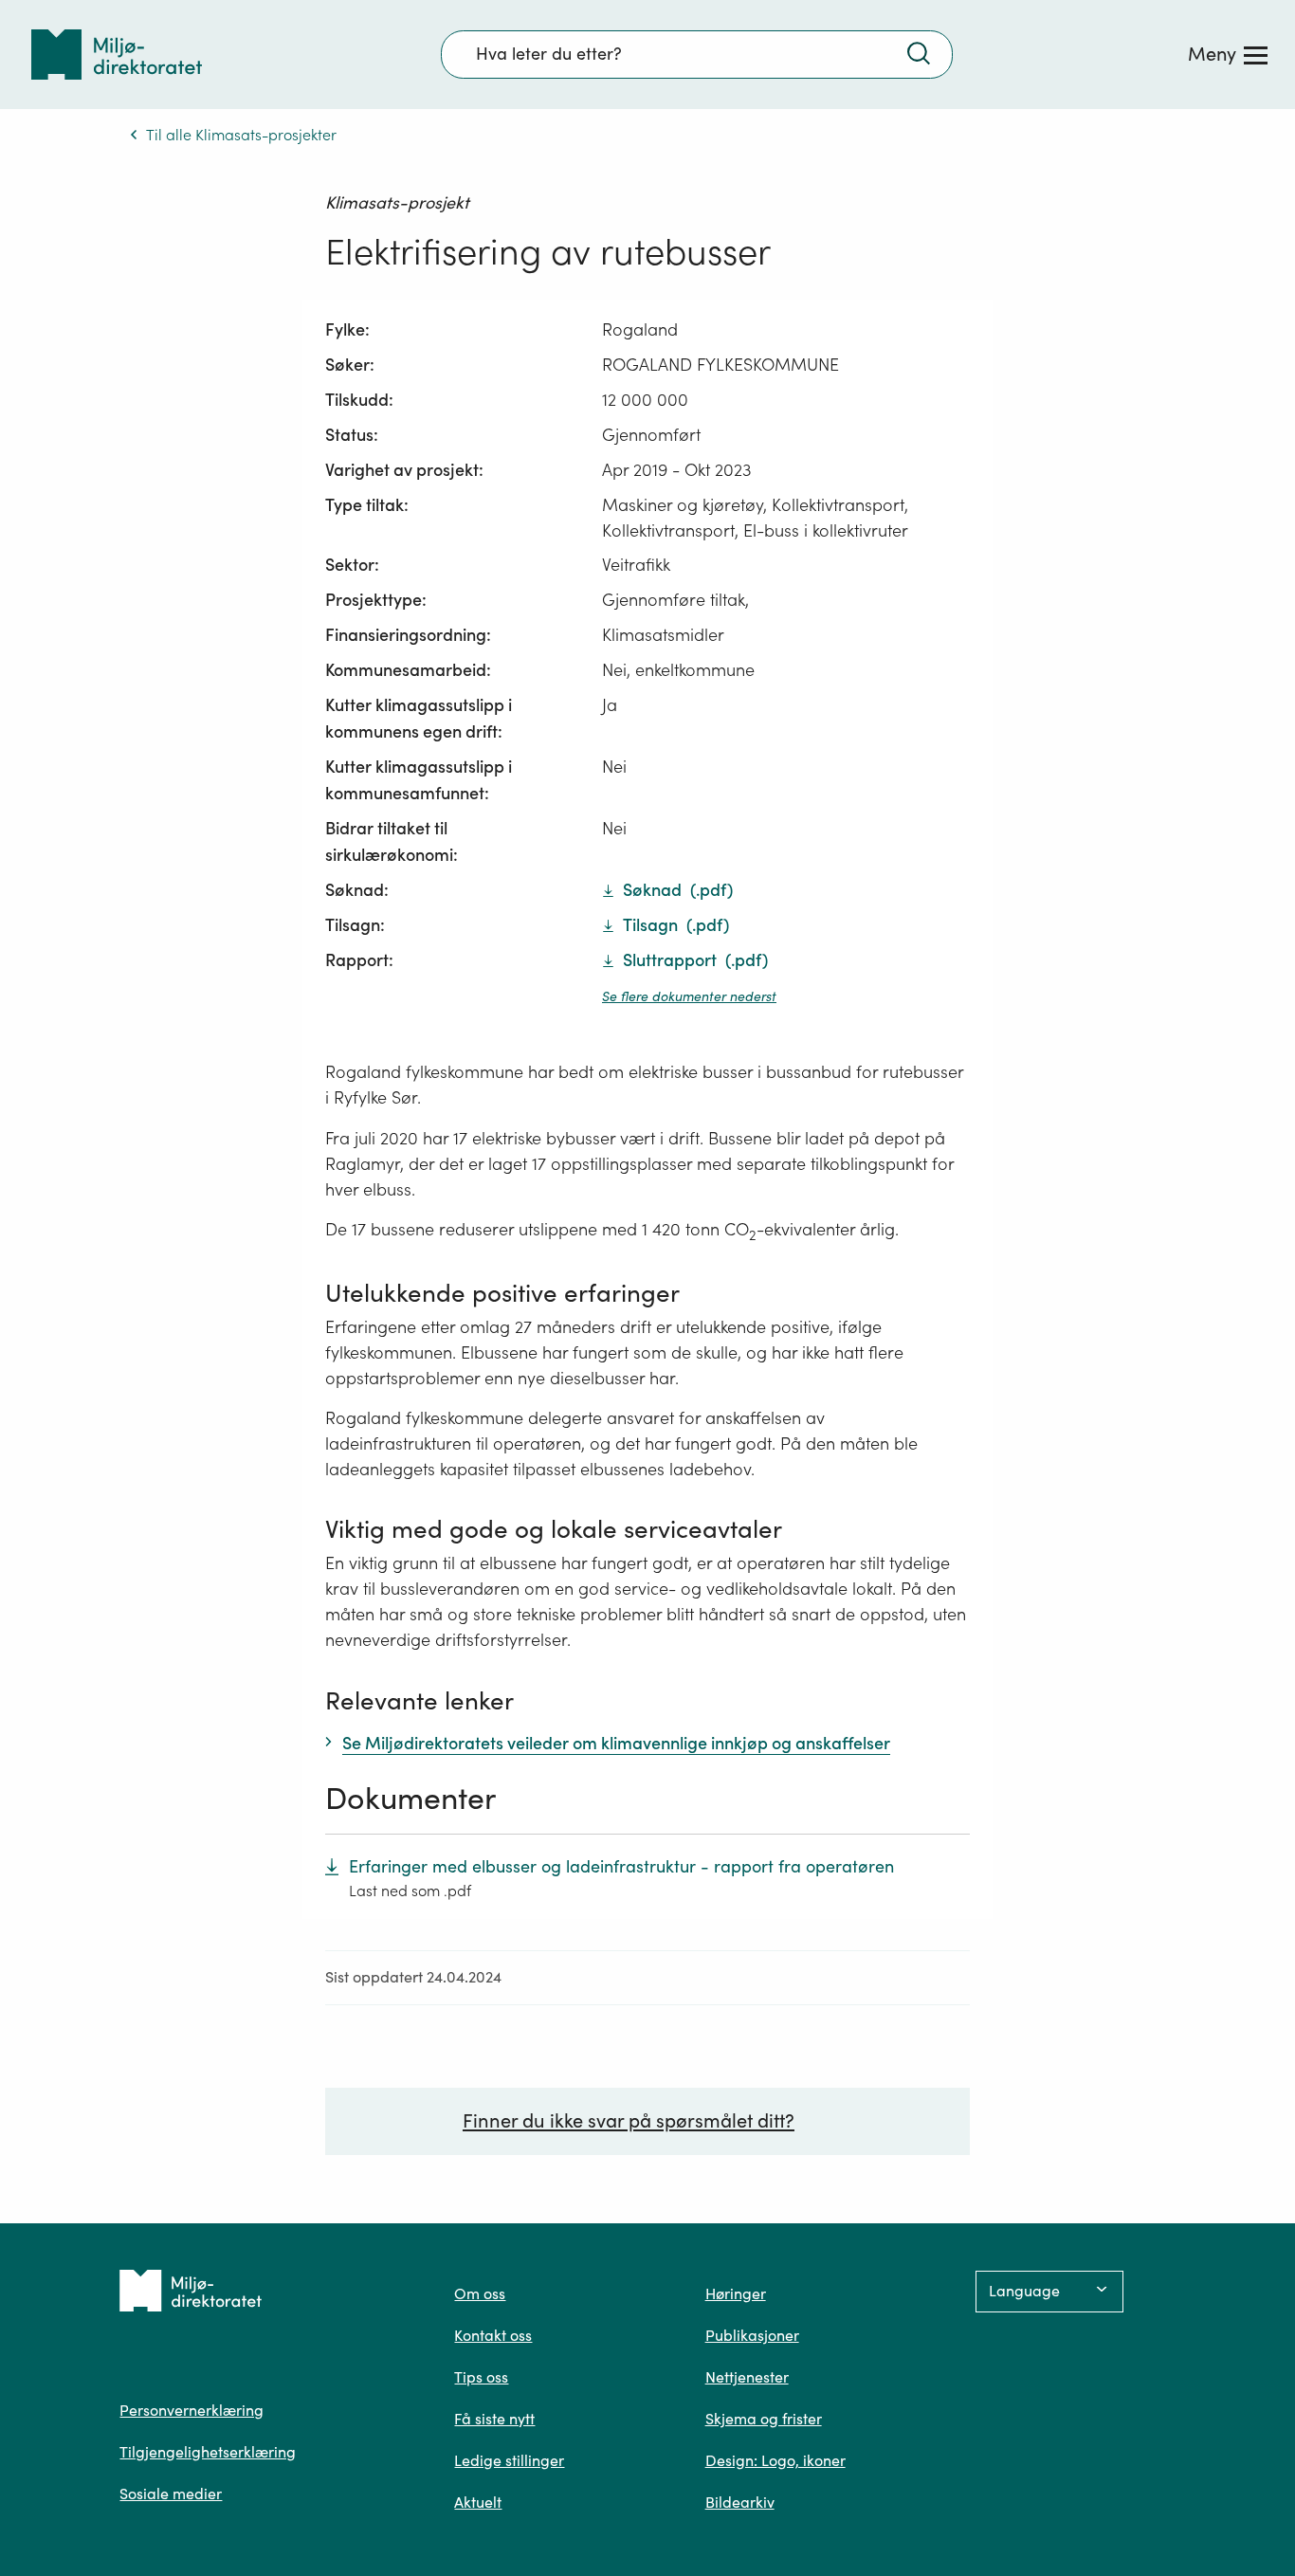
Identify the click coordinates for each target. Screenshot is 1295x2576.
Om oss (480, 2293)
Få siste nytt (494, 2419)
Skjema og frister (764, 2419)
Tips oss (481, 2377)
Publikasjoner (752, 2335)
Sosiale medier (171, 2494)
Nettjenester (747, 2377)
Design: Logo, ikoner (775, 2460)
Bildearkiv (740, 2502)
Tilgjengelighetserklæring (208, 2452)
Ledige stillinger (509, 2460)
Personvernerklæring (192, 2410)
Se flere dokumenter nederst (689, 996)
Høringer (736, 2293)
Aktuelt (478, 2502)
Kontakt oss (493, 2335)
